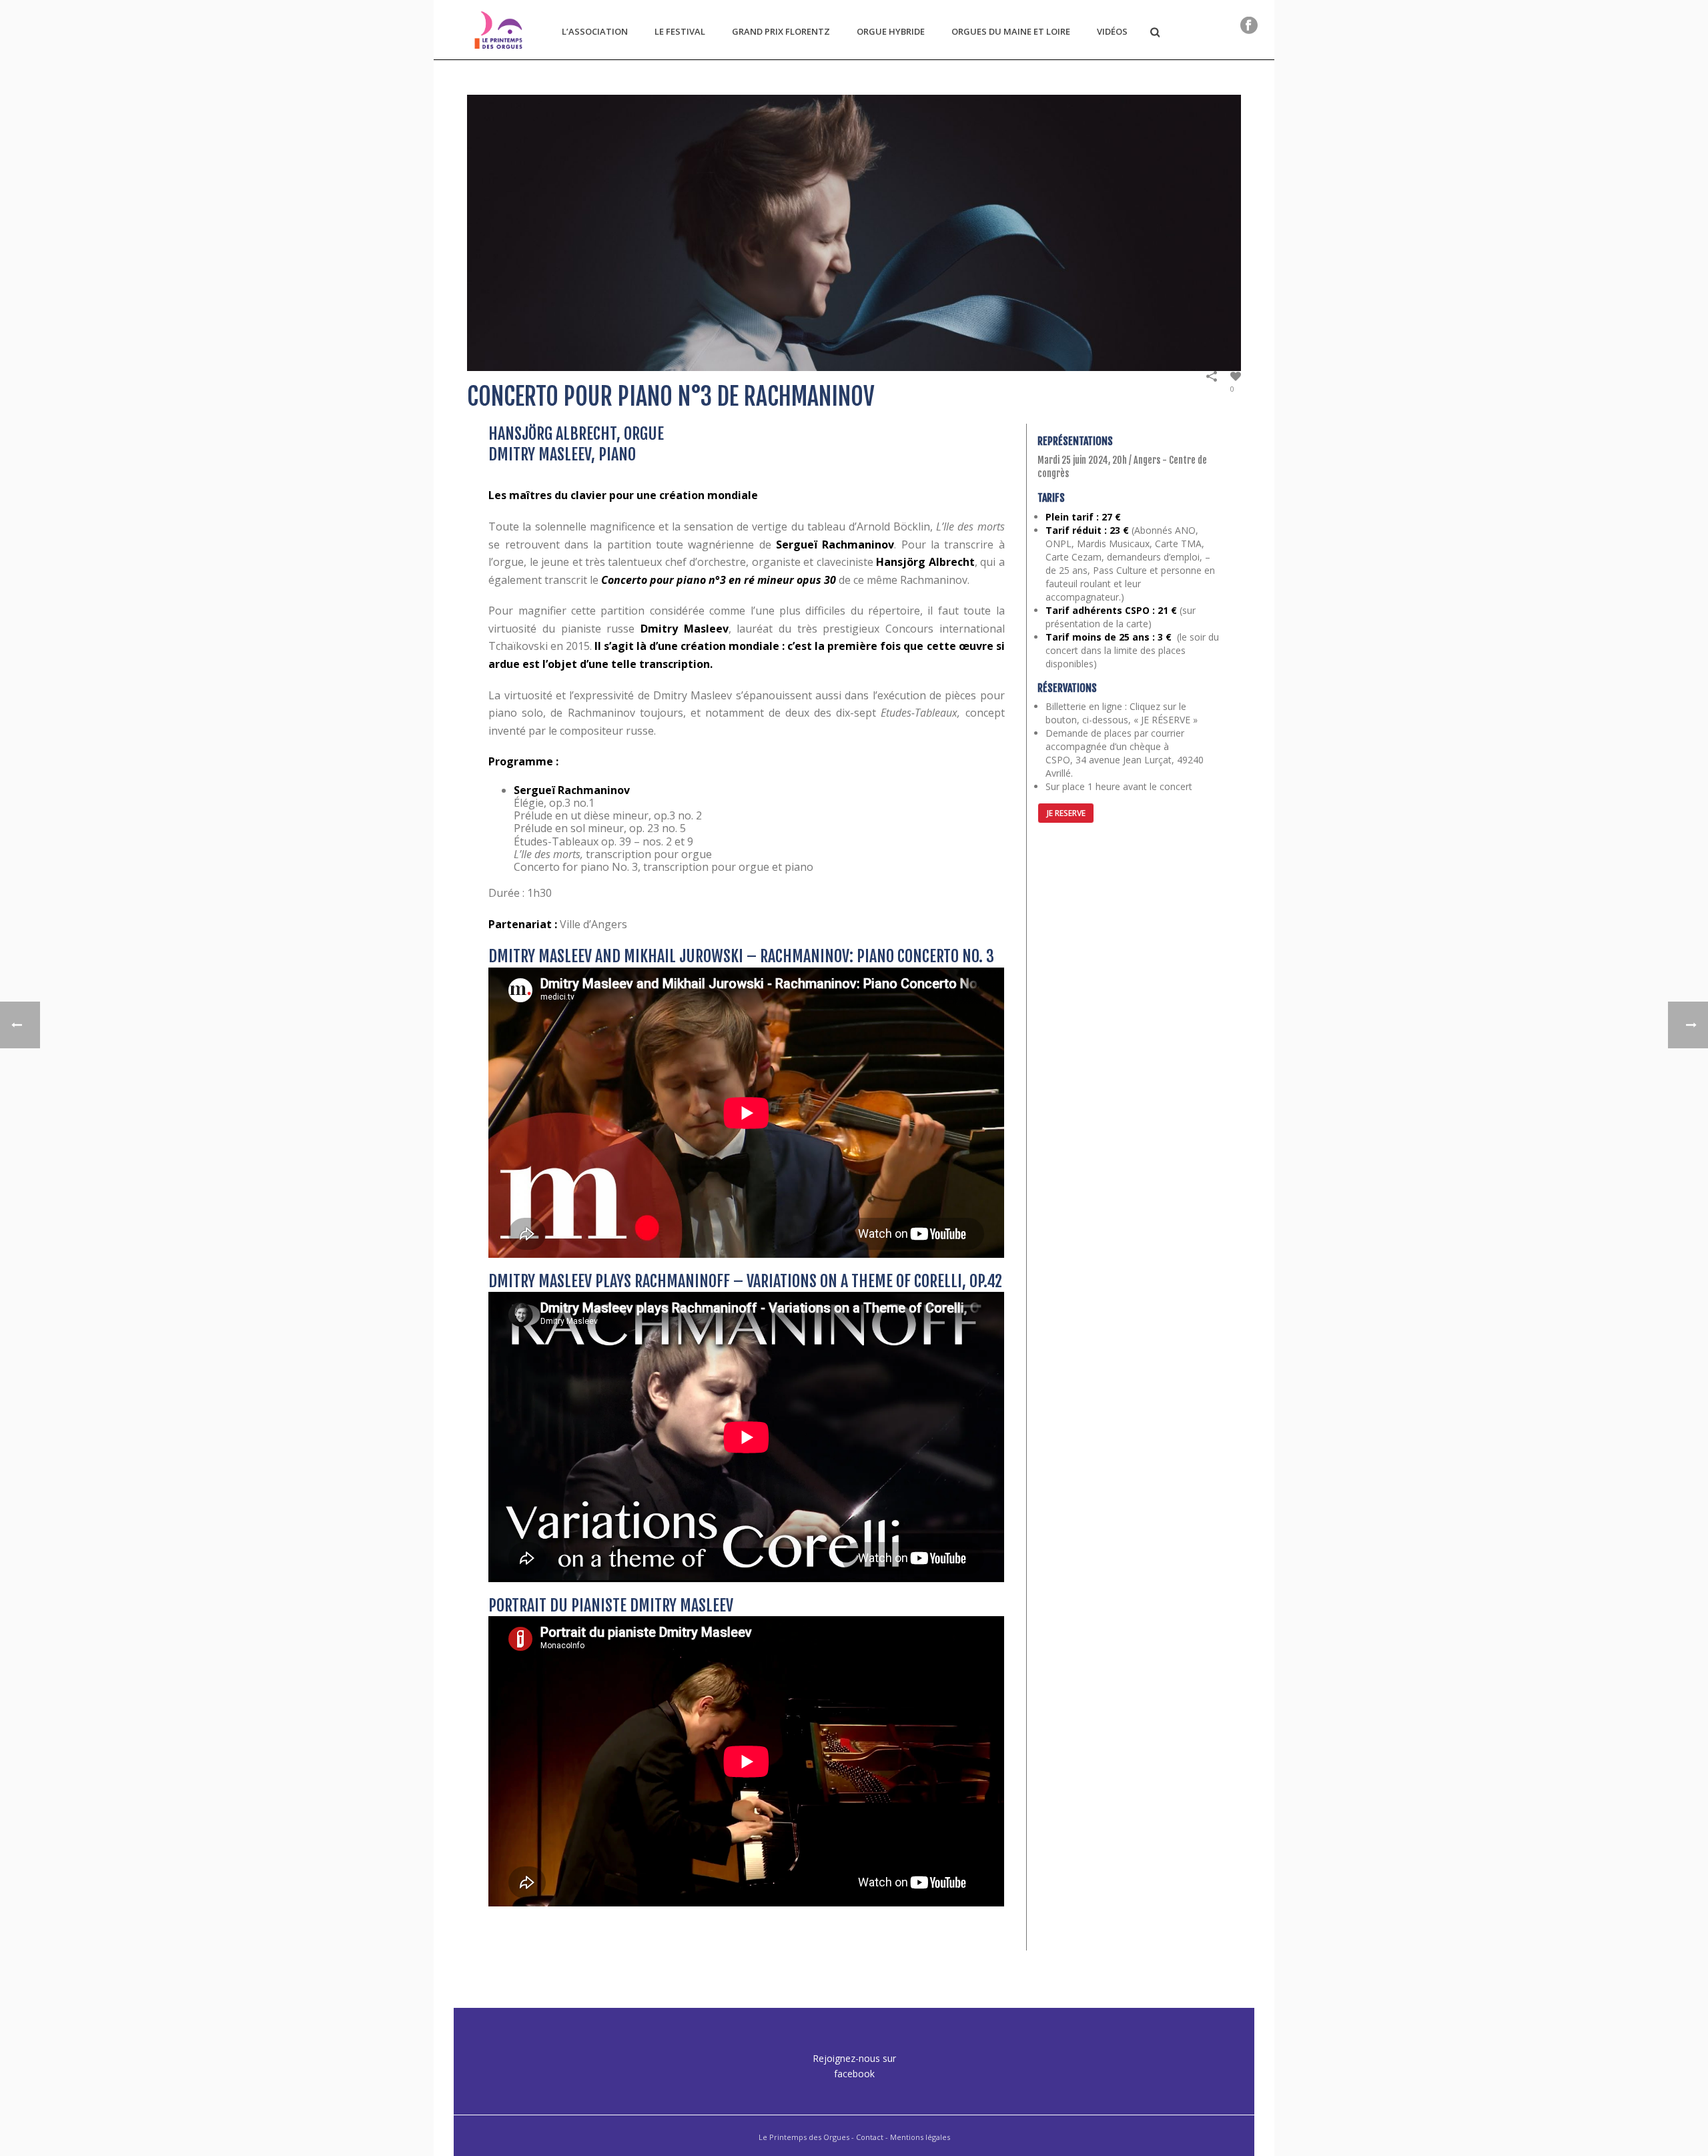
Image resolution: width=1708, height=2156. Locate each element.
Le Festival (680, 31)
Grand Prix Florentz (781, 31)
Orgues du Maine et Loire (1011, 31)
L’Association (595, 31)
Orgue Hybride (891, 31)
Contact (870, 2137)
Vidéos (1112, 31)
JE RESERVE (1066, 813)
